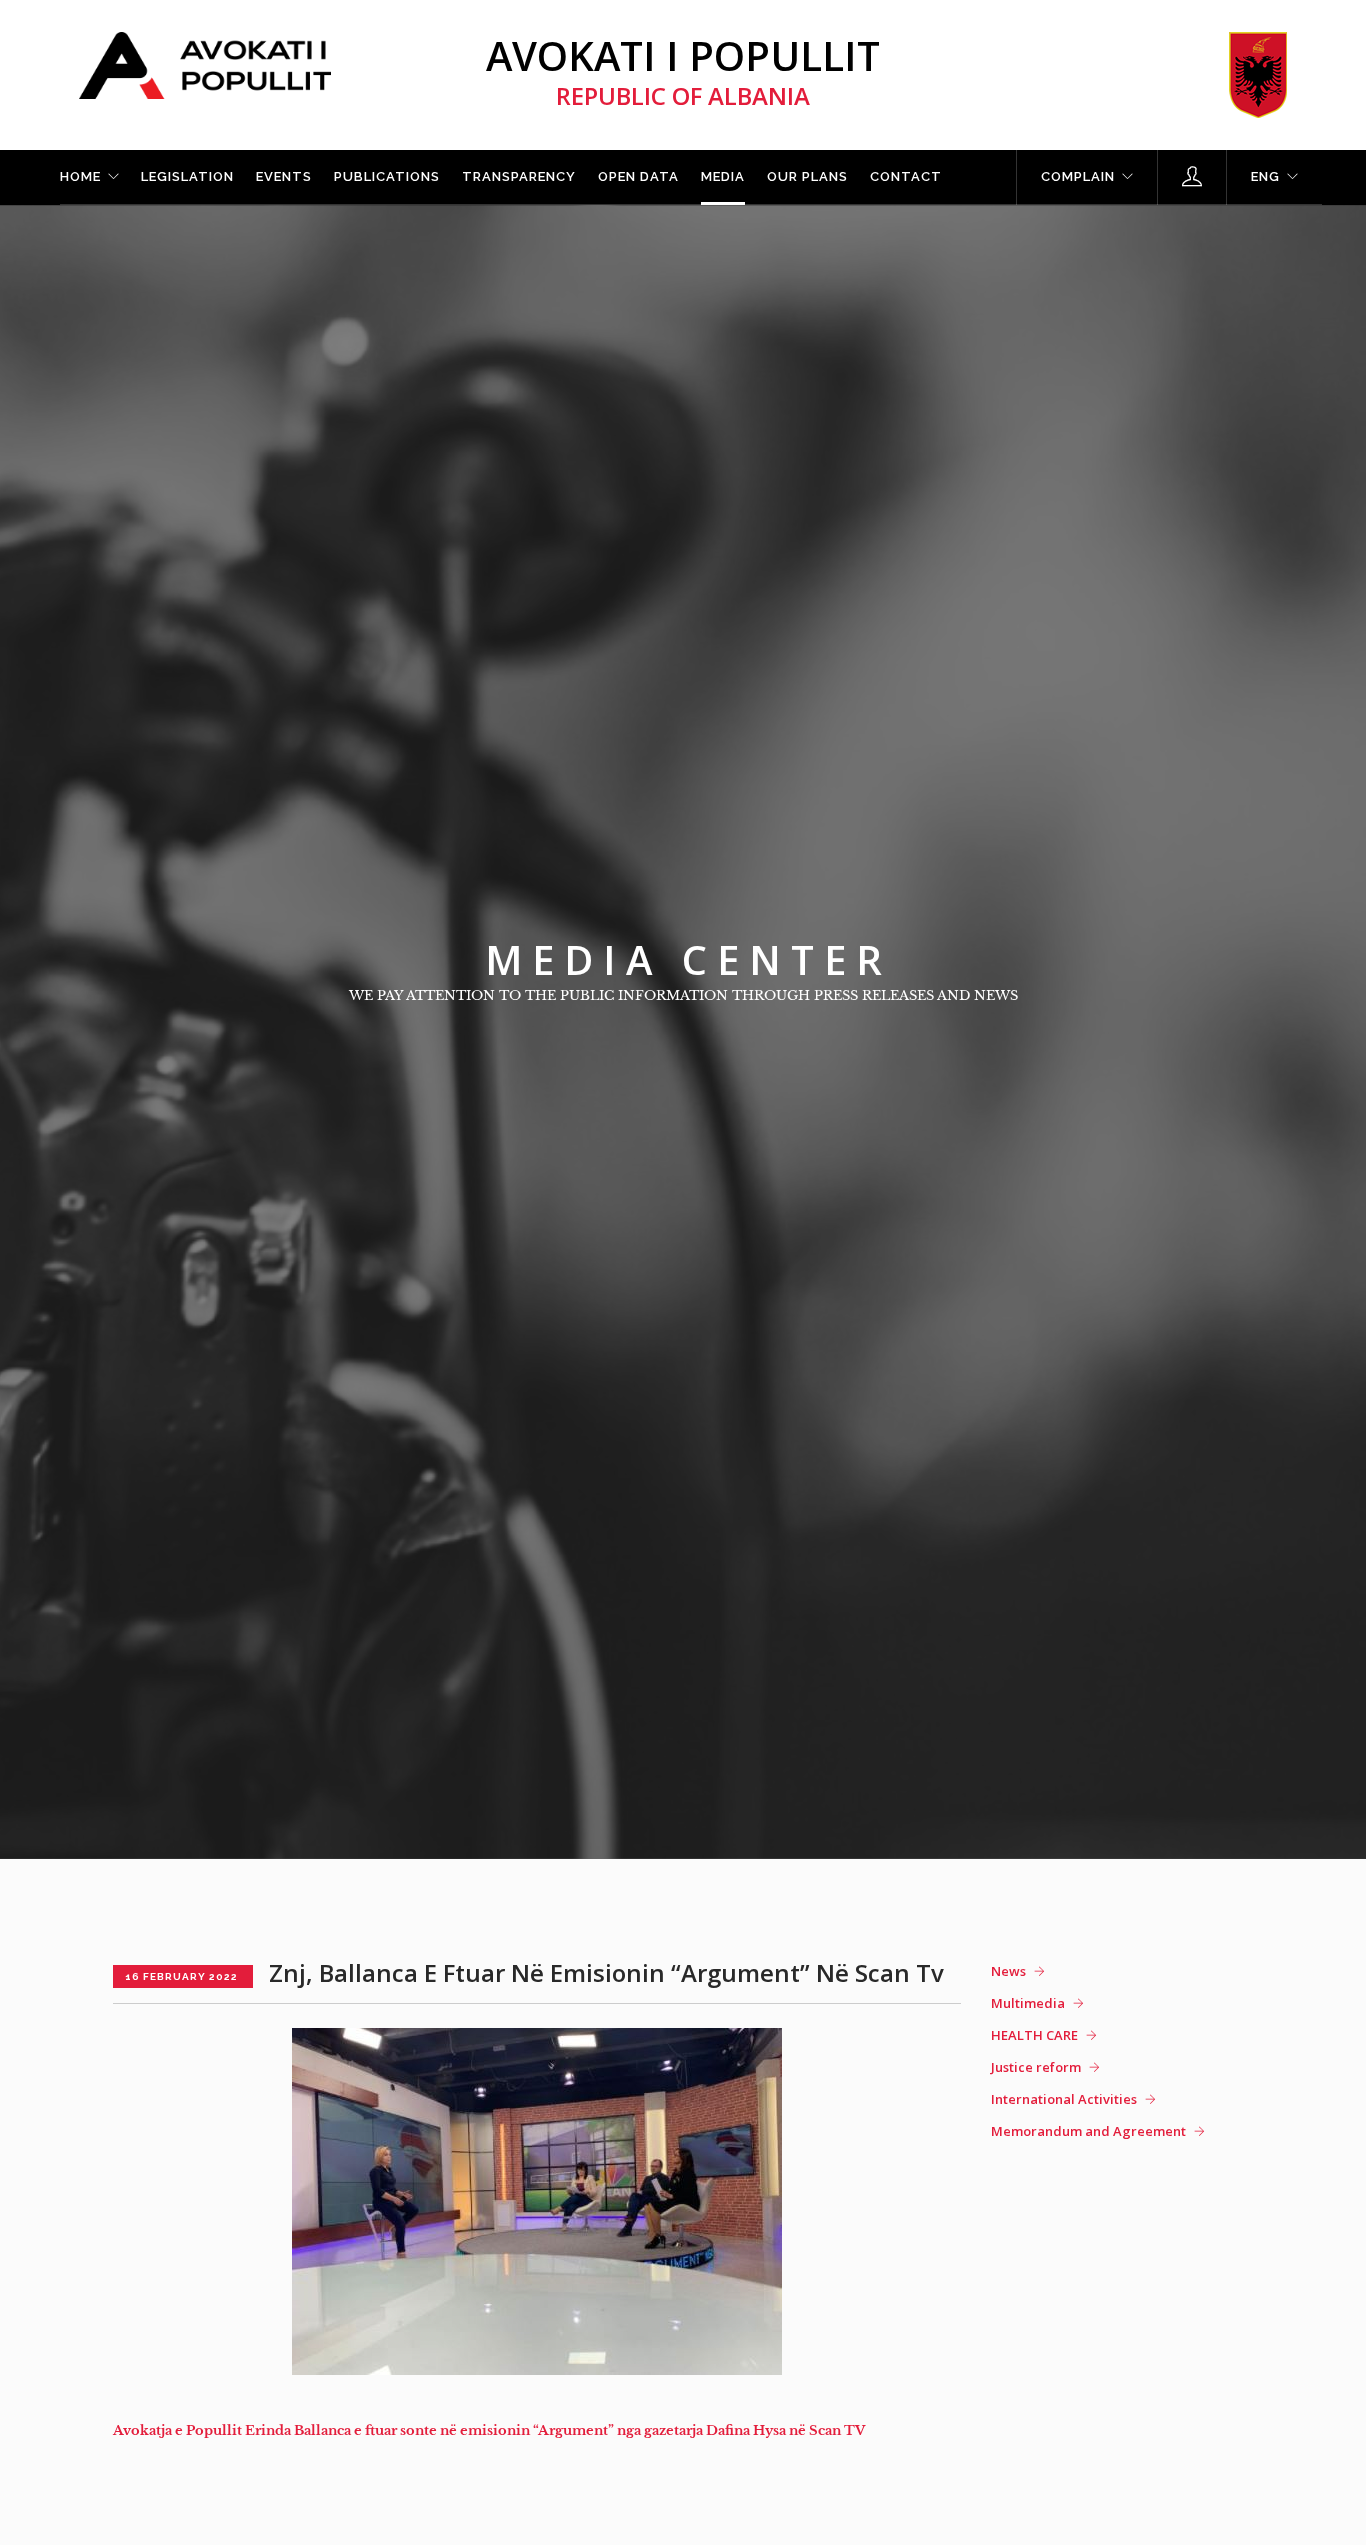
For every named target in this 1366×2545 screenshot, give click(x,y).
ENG (1265, 176)
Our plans (807, 176)
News (1008, 1971)
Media (723, 176)
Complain (1078, 176)
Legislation (187, 176)
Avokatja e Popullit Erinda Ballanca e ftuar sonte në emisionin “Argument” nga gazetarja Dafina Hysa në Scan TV (489, 2430)
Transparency (519, 176)
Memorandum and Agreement (1088, 2131)
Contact (906, 176)
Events (284, 176)
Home (80, 176)
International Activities (1064, 2099)
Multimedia (1028, 2003)
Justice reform (1036, 2067)
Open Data (638, 176)
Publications (387, 176)
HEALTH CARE (1034, 2035)
